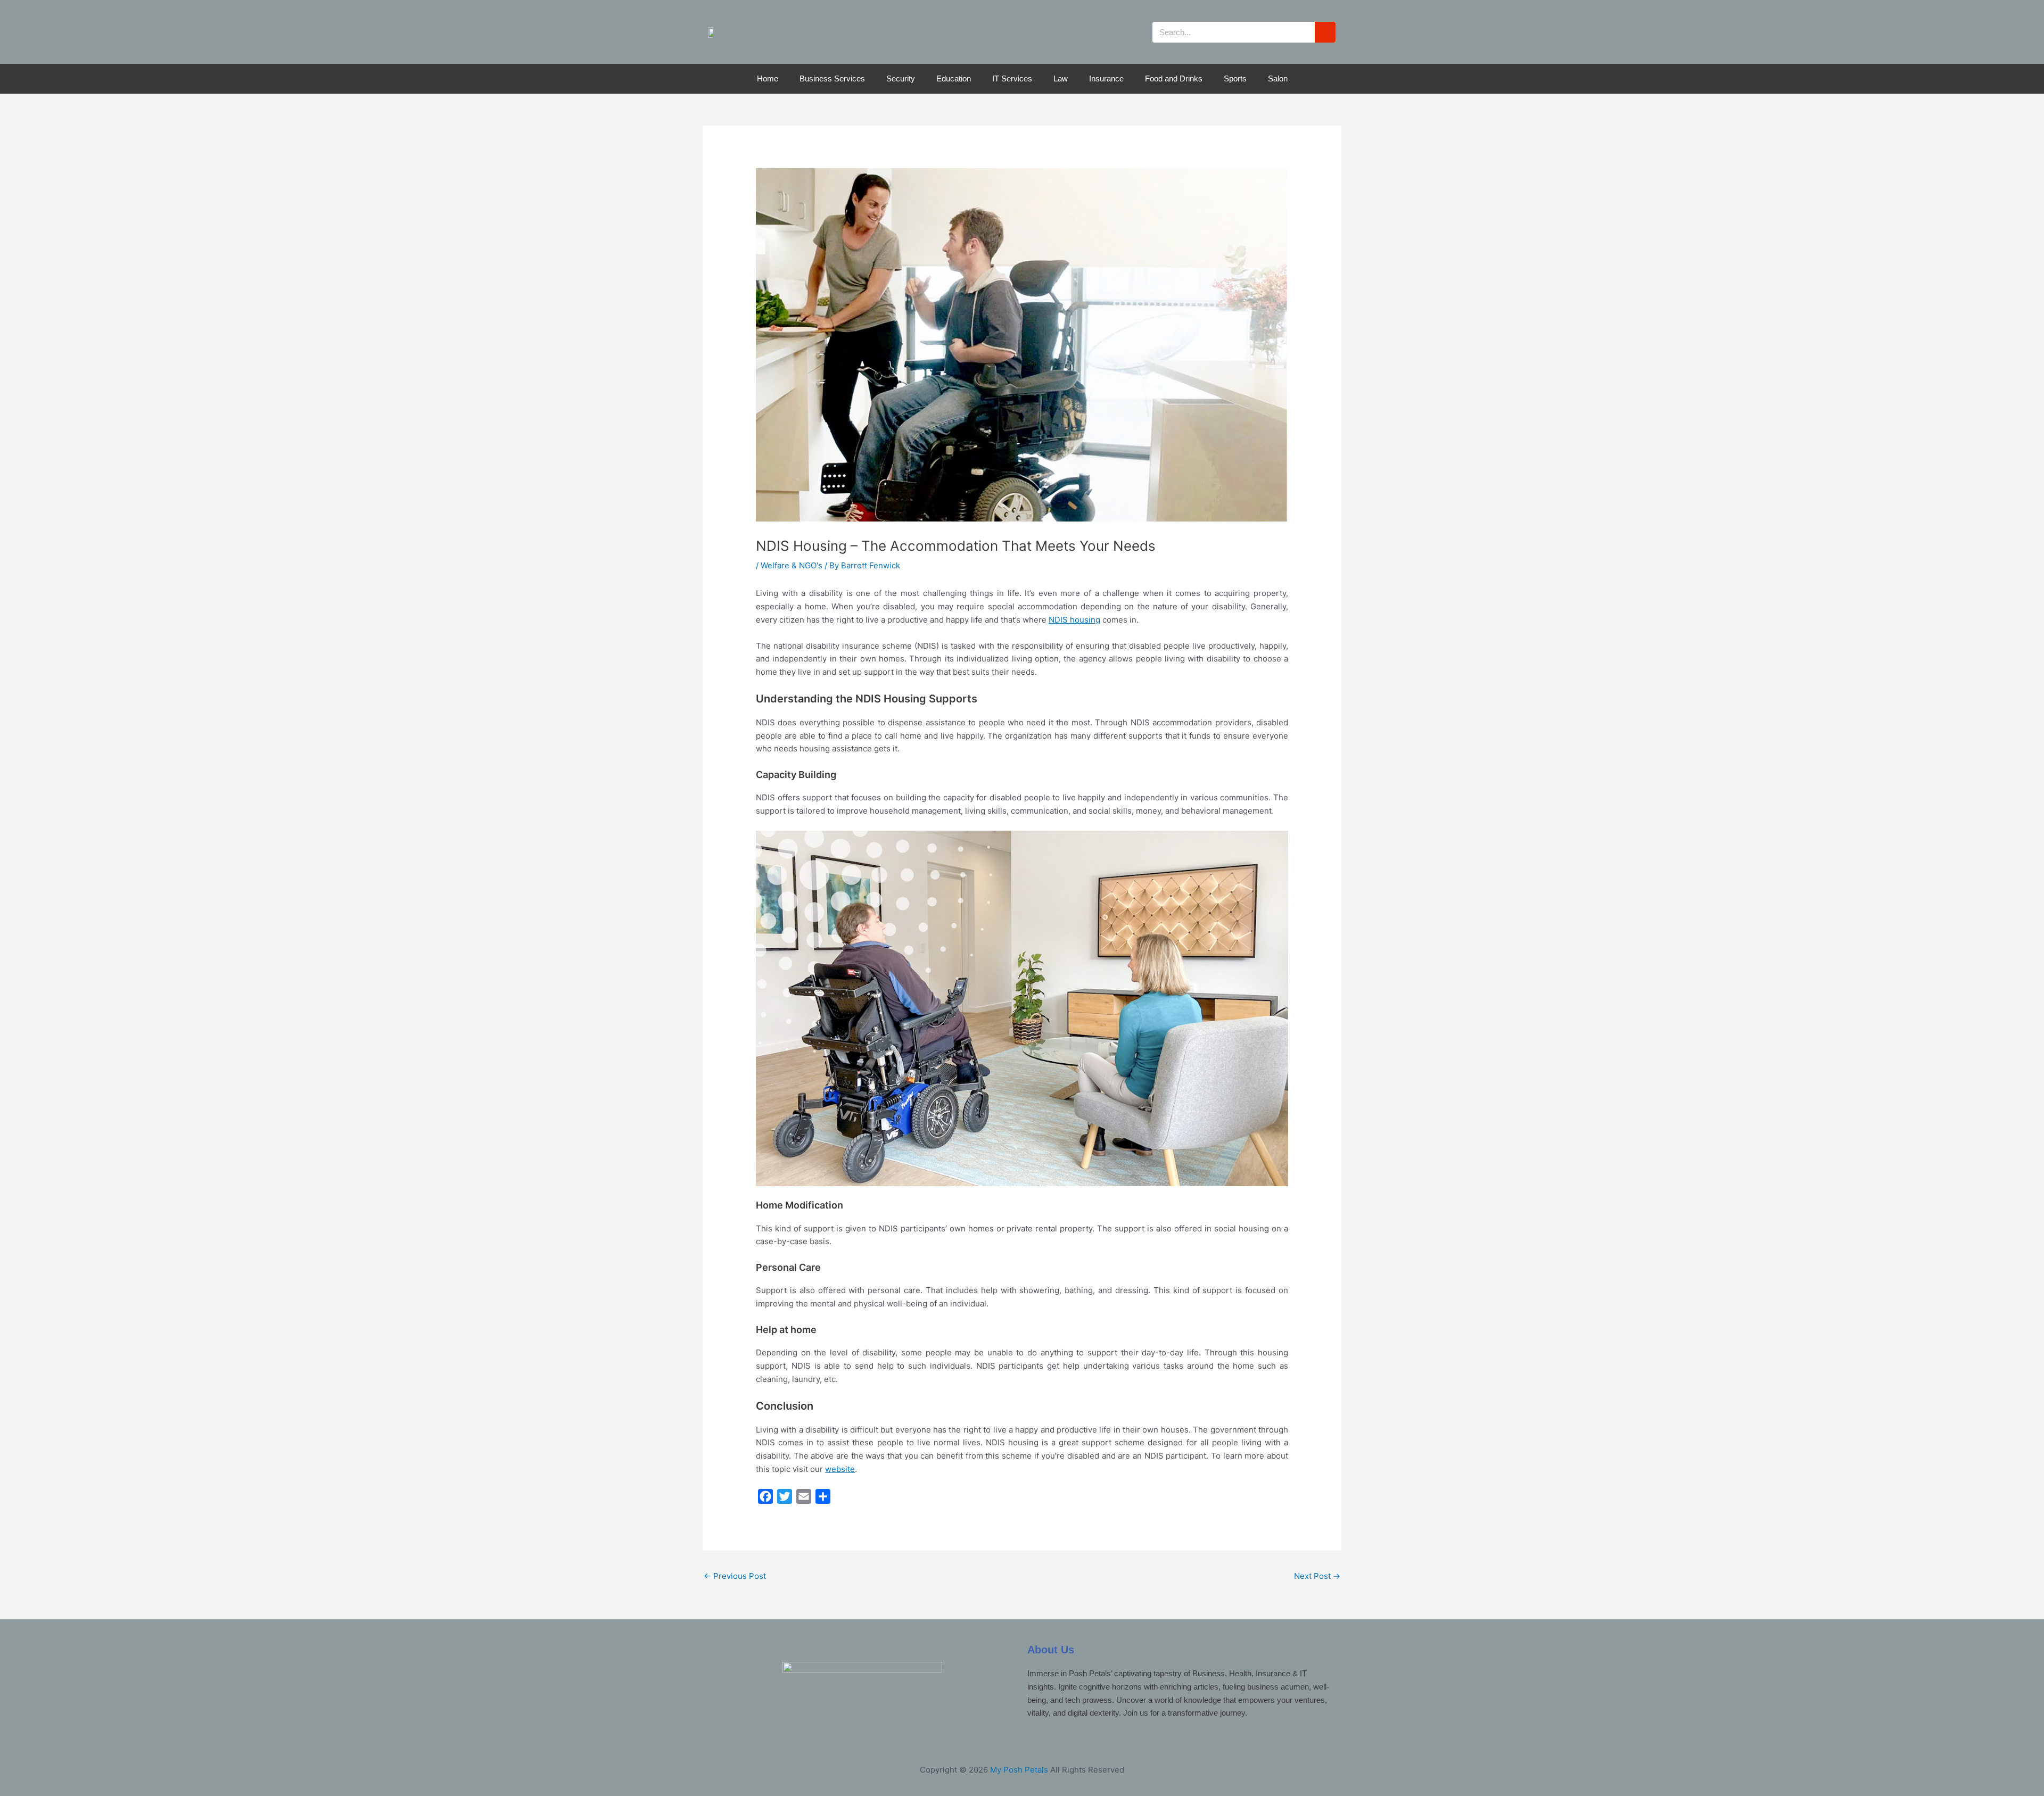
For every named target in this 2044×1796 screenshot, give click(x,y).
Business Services (832, 78)
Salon (1278, 78)
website (840, 1469)
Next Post (1317, 1576)
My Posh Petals (1019, 1770)
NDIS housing (1074, 620)
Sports (1235, 78)
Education (954, 78)
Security (901, 78)
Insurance (1106, 78)
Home (768, 78)
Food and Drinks (1174, 78)
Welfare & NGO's (792, 565)
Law (1061, 78)
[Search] (1325, 32)
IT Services (1012, 78)
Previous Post (735, 1576)
